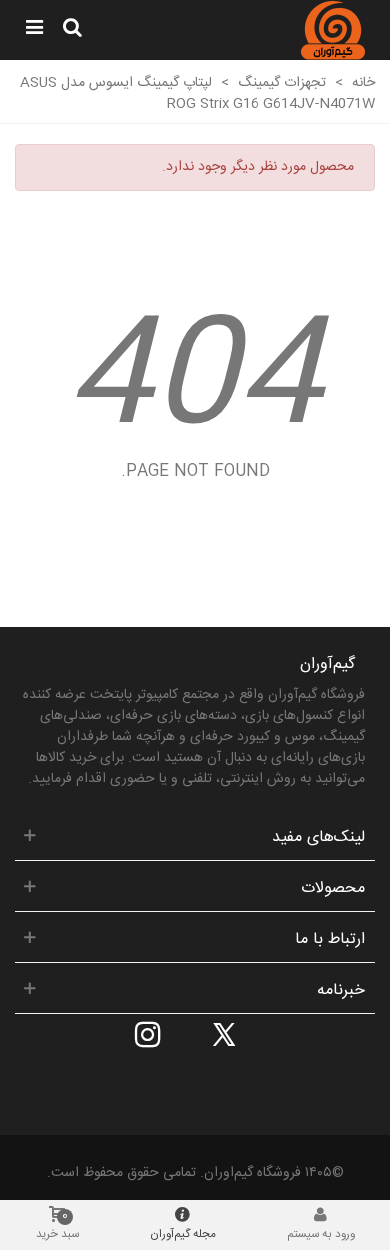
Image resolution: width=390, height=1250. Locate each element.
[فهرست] (34, 30)
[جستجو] (72, 30)
